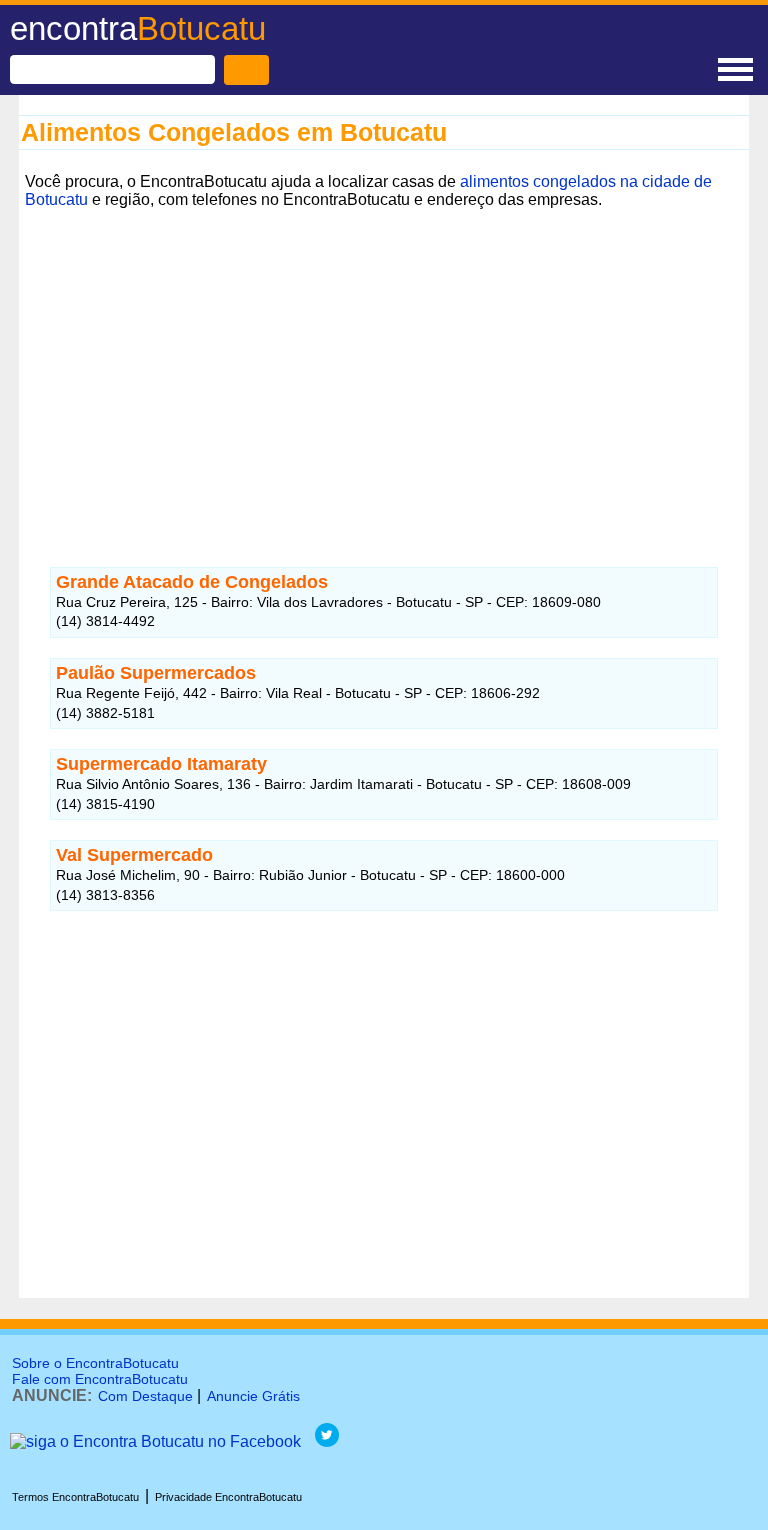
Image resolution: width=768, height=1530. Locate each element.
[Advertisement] (384, 355)
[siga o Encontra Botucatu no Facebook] (155, 1441)
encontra (138, 28)
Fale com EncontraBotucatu (100, 1379)
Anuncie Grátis (253, 1396)
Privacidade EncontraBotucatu (228, 1497)
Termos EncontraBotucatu (75, 1497)
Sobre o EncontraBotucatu (95, 1363)
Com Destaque (145, 1396)
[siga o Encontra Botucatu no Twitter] (327, 1441)
